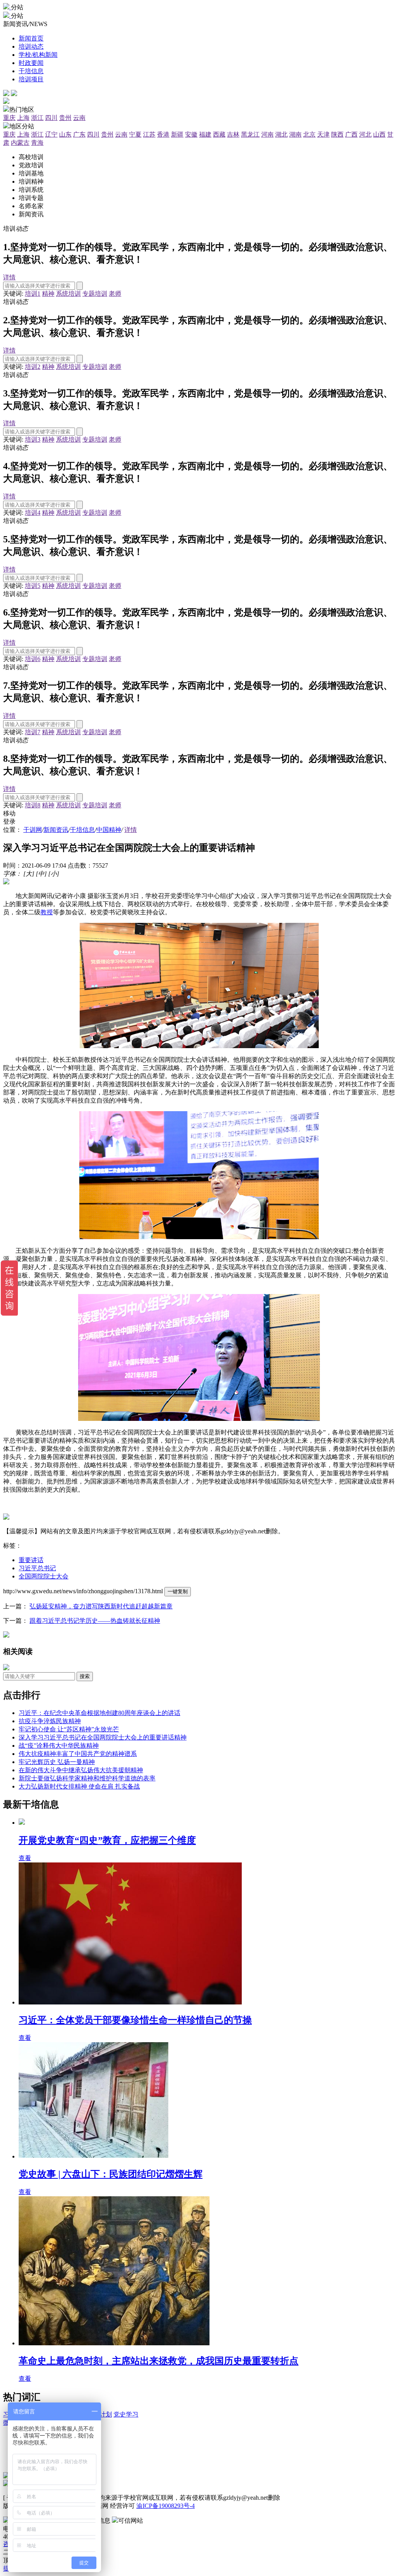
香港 (163, 134)
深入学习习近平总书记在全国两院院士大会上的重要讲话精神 (103, 1737)
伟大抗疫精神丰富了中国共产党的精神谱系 (78, 1754)
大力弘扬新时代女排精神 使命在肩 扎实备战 (79, 1786)
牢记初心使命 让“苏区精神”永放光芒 (69, 1729)
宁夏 (135, 134)
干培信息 (82, 830)
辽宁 (51, 134)
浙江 (37, 118)
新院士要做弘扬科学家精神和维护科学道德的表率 (87, 1778)
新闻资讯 (56, 830)
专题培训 (95, 294)
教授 (47, 912)
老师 (115, 294)
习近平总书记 (37, 1568)
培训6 (33, 659)
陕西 (337, 134)
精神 (48, 294)
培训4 (33, 513)
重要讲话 (31, 1560)
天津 (323, 134)
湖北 (281, 134)
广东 (79, 134)
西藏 (219, 134)
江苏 (149, 134)
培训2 (33, 367)
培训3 (33, 439)
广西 (351, 134)
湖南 (295, 134)
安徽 (191, 134)
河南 (267, 134)
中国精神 (109, 830)
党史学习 (126, 2414)
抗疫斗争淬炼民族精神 (50, 1721)
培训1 (33, 294)
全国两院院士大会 (44, 1576)
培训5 (33, 586)
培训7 (33, 732)
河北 (365, 134)
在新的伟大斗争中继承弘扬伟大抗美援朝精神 (81, 1770)
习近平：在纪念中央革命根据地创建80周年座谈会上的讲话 (99, 1713)
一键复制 (178, 1591)
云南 (79, 118)
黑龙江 (250, 134)
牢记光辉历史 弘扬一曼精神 (57, 1762)
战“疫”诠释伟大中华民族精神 (59, 1746)
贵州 (65, 118)
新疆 (177, 134)
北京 (309, 134)
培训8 (33, 805)
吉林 (233, 134)
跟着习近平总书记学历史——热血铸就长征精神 (95, 1621)
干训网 (33, 830)
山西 (379, 134)
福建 (205, 134)
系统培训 (68, 294)
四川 (51, 118)
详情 (9, 277)
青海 (37, 143)
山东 (65, 134)
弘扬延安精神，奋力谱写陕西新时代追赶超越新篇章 (101, 1606)
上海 (23, 118)
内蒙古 (20, 143)
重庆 (9, 118)
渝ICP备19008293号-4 (166, 2506)
